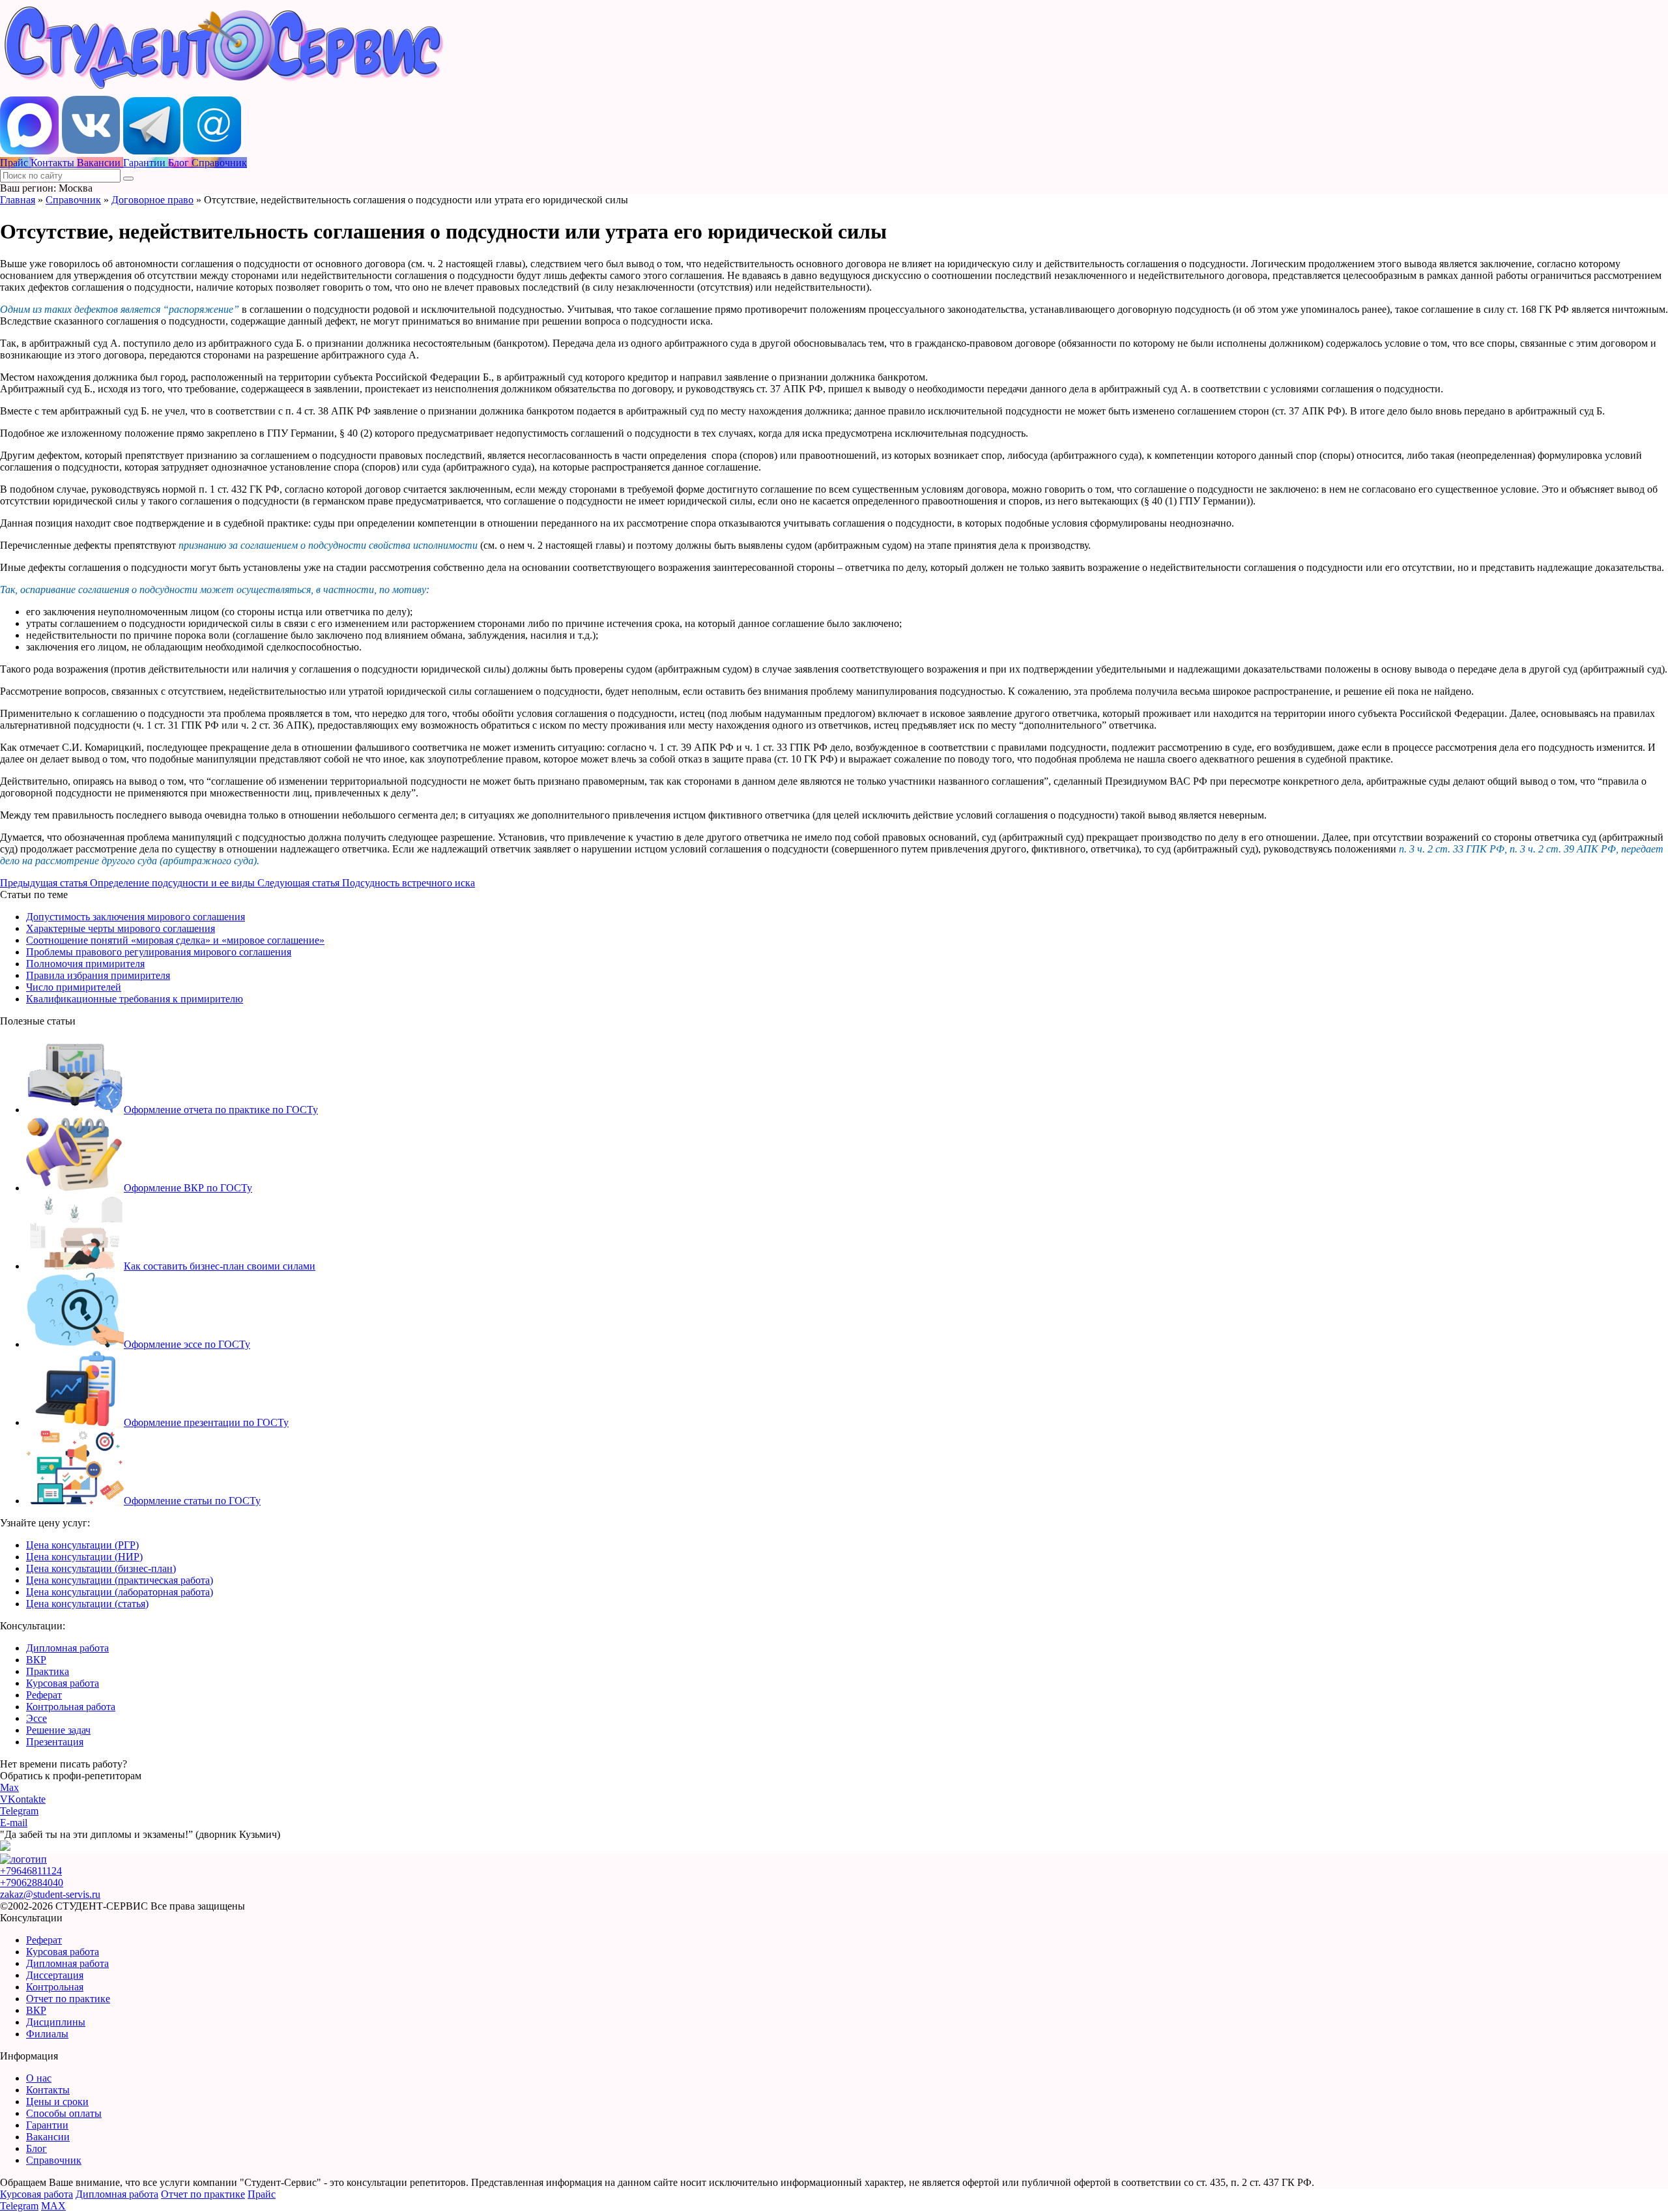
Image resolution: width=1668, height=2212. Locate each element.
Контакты (48, 2090)
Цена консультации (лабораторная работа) (120, 1592)
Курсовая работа (63, 1683)
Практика (48, 1671)
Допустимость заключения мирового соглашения (136, 917)
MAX (53, 2206)
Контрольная (55, 1987)
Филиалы (47, 2034)
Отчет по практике (68, 1999)
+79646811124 (31, 1871)
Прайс (262, 2194)
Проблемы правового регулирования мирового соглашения (159, 952)
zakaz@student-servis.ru (50, 1894)
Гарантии (47, 2125)
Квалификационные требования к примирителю (135, 999)
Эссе (36, 1718)
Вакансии (48, 2137)
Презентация (55, 1742)
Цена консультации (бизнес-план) (101, 1568)
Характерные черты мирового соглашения (121, 928)
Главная (18, 200)
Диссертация (55, 1975)
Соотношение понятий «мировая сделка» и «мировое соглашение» (175, 940)
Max (9, 1787)
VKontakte (23, 1799)
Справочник (73, 200)
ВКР (36, 1660)
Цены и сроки (57, 2102)
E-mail (14, 1823)
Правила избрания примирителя (98, 975)
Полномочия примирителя (85, 964)
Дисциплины (56, 2022)
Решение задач (58, 1730)
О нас (39, 2078)
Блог (36, 2148)
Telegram (19, 1811)
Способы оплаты (64, 2113)
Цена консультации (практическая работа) (120, 1580)
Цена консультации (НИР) (84, 1557)
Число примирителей (74, 987)
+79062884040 (32, 1883)
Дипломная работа (67, 1648)
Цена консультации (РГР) (82, 1545)
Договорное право (152, 200)
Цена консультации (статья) (87, 1604)
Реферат (44, 1695)
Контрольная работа (71, 1707)
